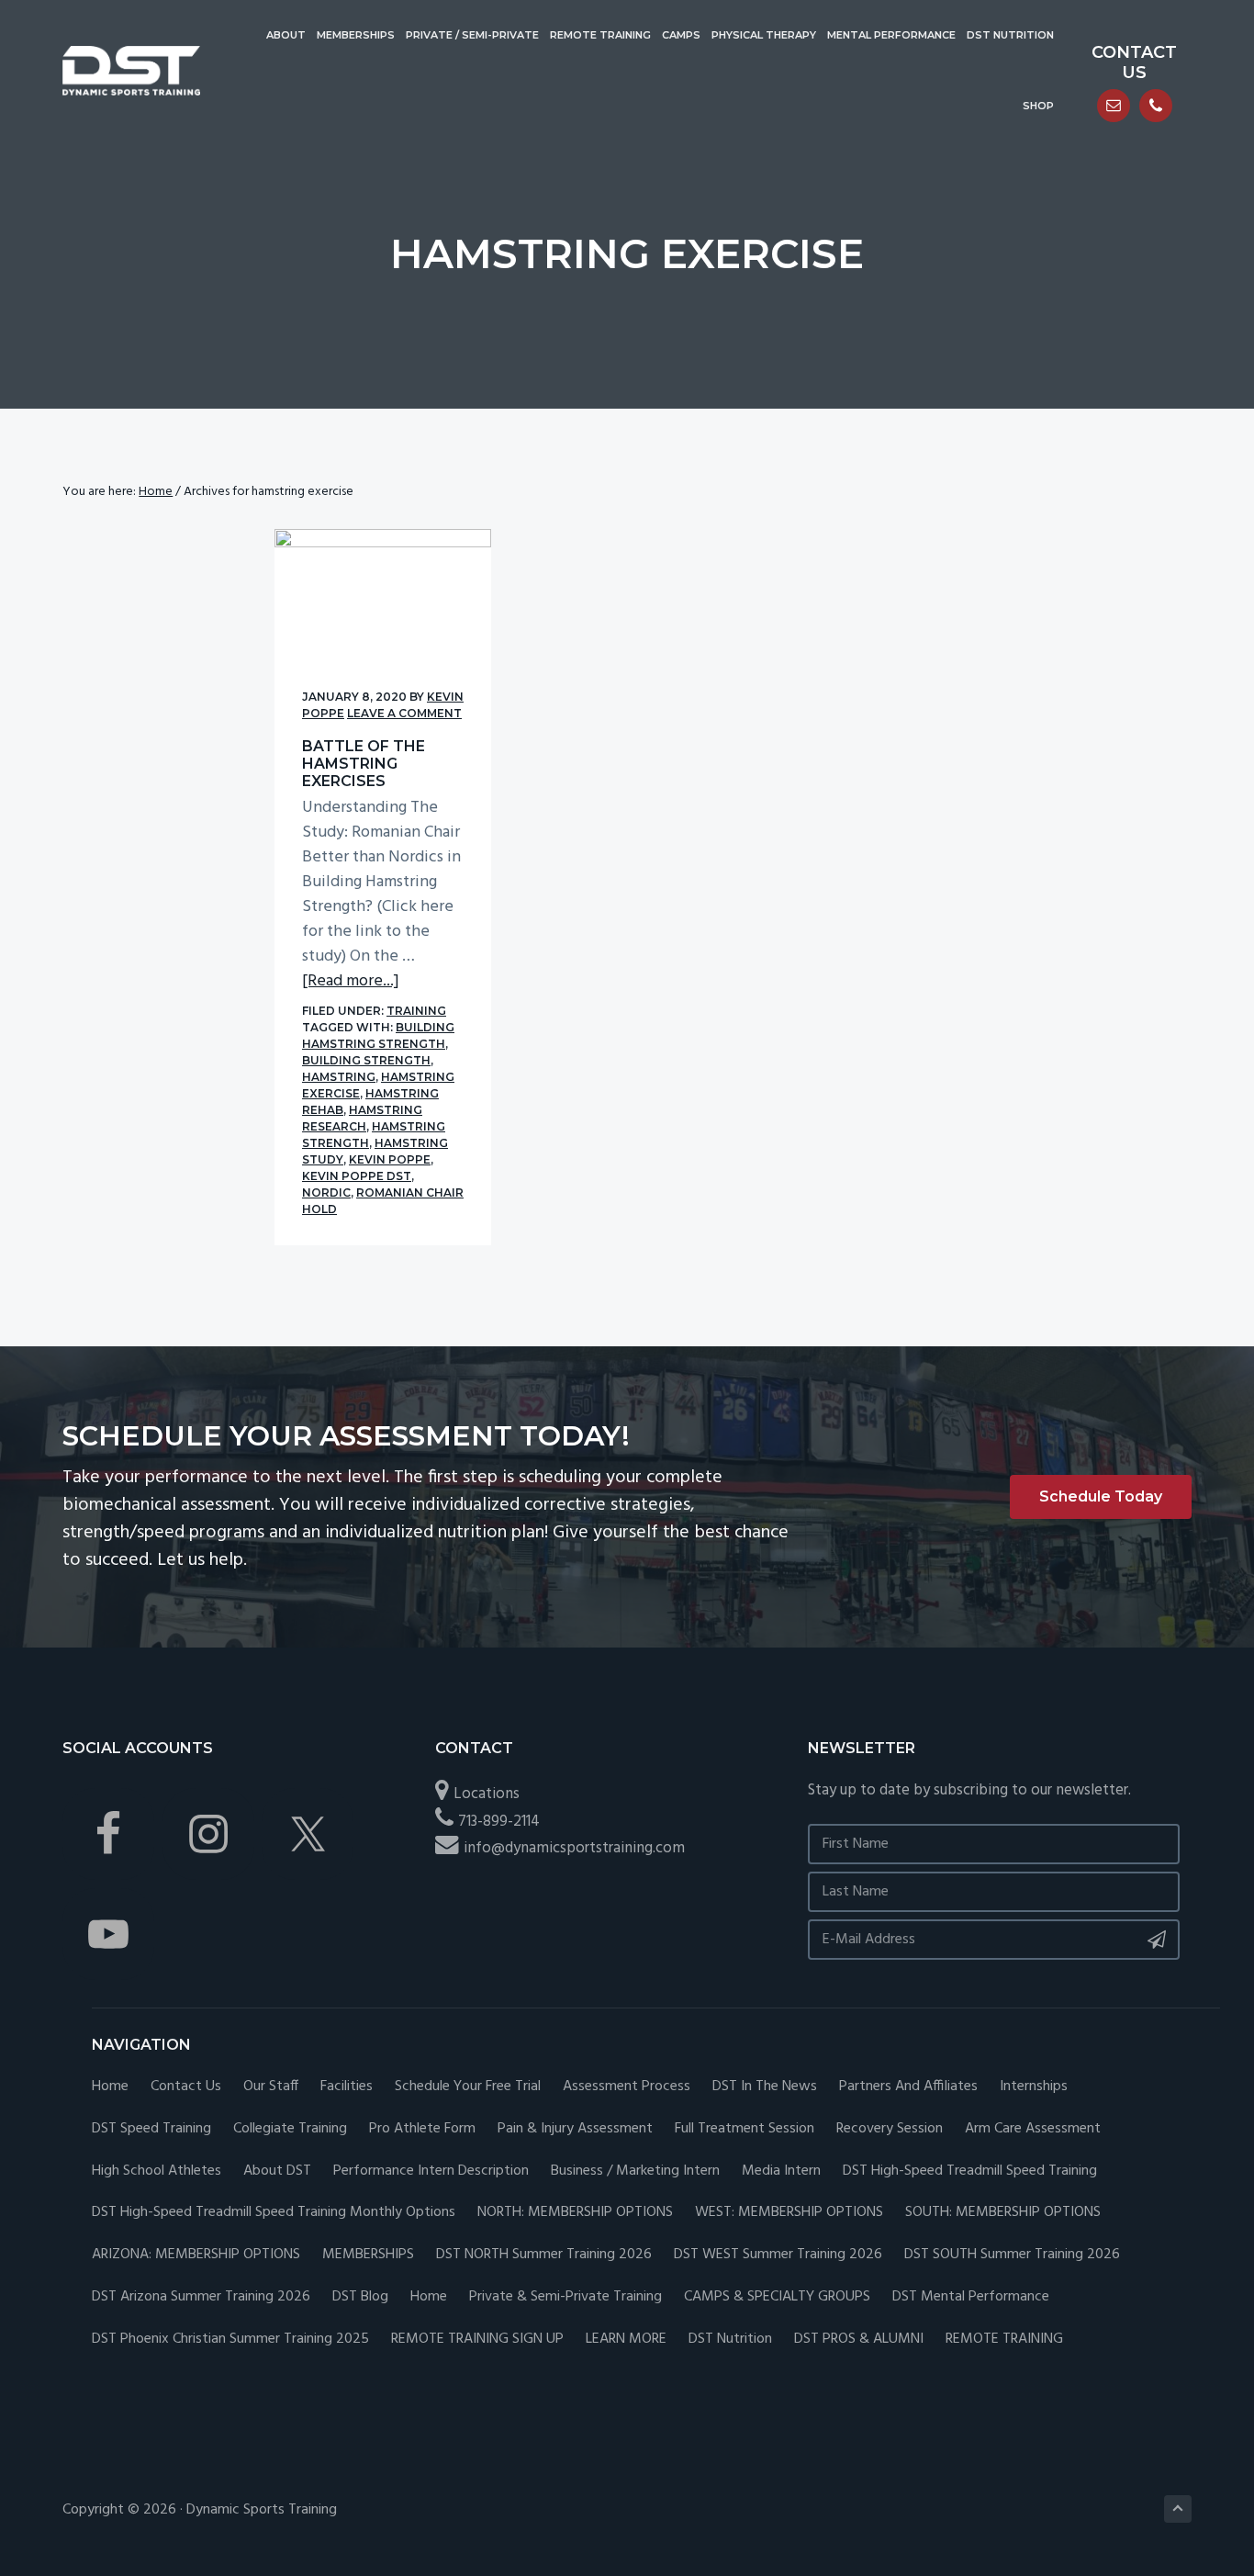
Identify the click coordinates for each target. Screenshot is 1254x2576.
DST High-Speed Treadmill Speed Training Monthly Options (274, 2213)
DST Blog (360, 2297)
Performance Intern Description (431, 2171)
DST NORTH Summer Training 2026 (544, 2255)
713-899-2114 (499, 1822)
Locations (487, 1794)
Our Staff (271, 2087)
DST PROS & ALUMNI (859, 2340)
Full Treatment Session (745, 2129)
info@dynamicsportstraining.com (574, 1848)
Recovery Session (890, 2129)
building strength (366, 1060)
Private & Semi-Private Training (565, 2297)
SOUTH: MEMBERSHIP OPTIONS (1003, 2213)
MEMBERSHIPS (368, 2255)
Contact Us (186, 2087)
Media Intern (781, 2171)
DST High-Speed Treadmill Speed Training (970, 2171)
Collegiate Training (290, 2129)
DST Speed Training (151, 2129)
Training (416, 1011)
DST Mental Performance (971, 2297)
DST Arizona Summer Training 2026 (201, 2297)
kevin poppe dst (357, 1176)
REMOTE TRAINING (1004, 2340)
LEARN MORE (626, 2340)
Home (110, 2087)
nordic (326, 1192)
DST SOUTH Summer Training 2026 (1012, 2255)
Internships (1034, 2087)
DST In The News (765, 2087)
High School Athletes (157, 2171)
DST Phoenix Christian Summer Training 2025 (230, 2340)
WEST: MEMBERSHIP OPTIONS (789, 2213)
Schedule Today (1101, 1496)
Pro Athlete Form (422, 2129)
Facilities (347, 2087)
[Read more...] (351, 981)
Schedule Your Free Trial (468, 2087)
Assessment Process (627, 2087)
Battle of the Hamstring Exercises (364, 764)
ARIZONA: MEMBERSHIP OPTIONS (196, 2255)
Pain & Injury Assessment (575, 2129)
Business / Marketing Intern (635, 2171)
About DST (277, 2171)
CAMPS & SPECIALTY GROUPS (777, 2297)
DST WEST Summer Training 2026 (778, 2255)
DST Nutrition (730, 2340)
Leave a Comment (404, 713)
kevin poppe (390, 1159)
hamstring (339, 1077)
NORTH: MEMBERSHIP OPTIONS (575, 2213)
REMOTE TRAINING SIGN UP (477, 2340)
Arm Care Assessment (1033, 2129)
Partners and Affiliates (908, 2087)
